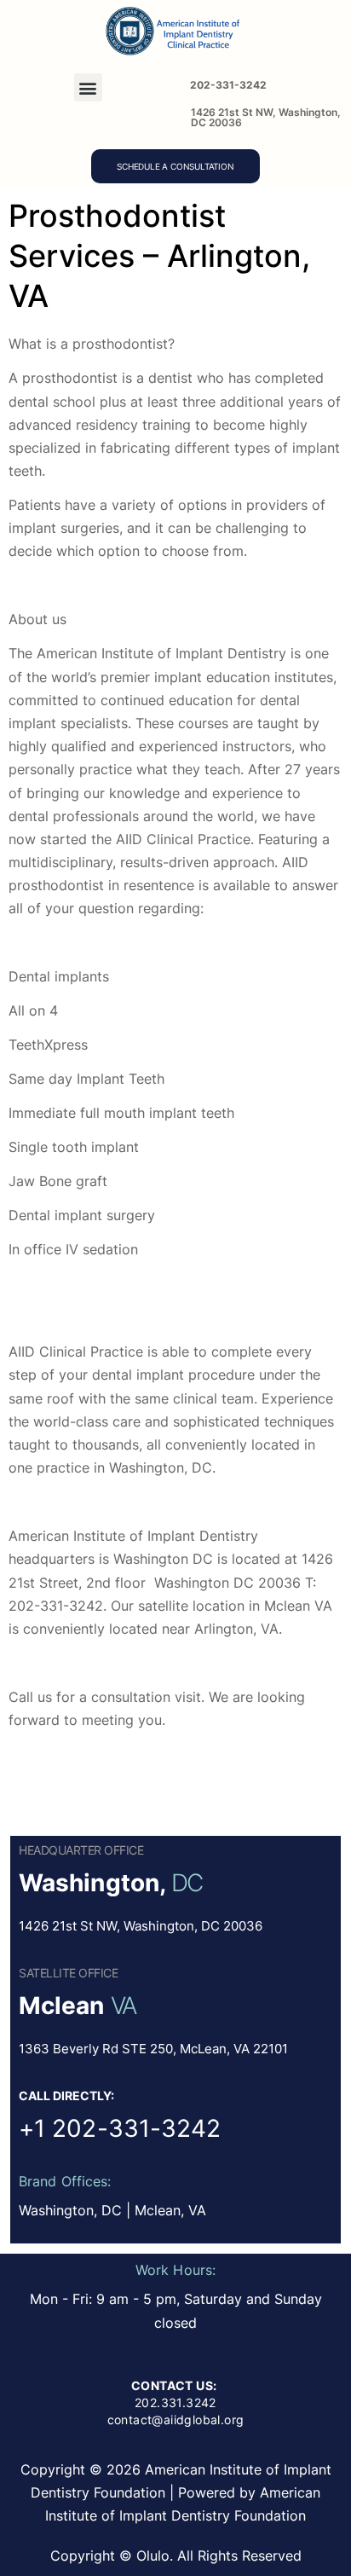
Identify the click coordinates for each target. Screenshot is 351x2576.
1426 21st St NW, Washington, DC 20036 (266, 117)
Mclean (62, 2006)
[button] (88, 87)
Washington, (92, 1883)
